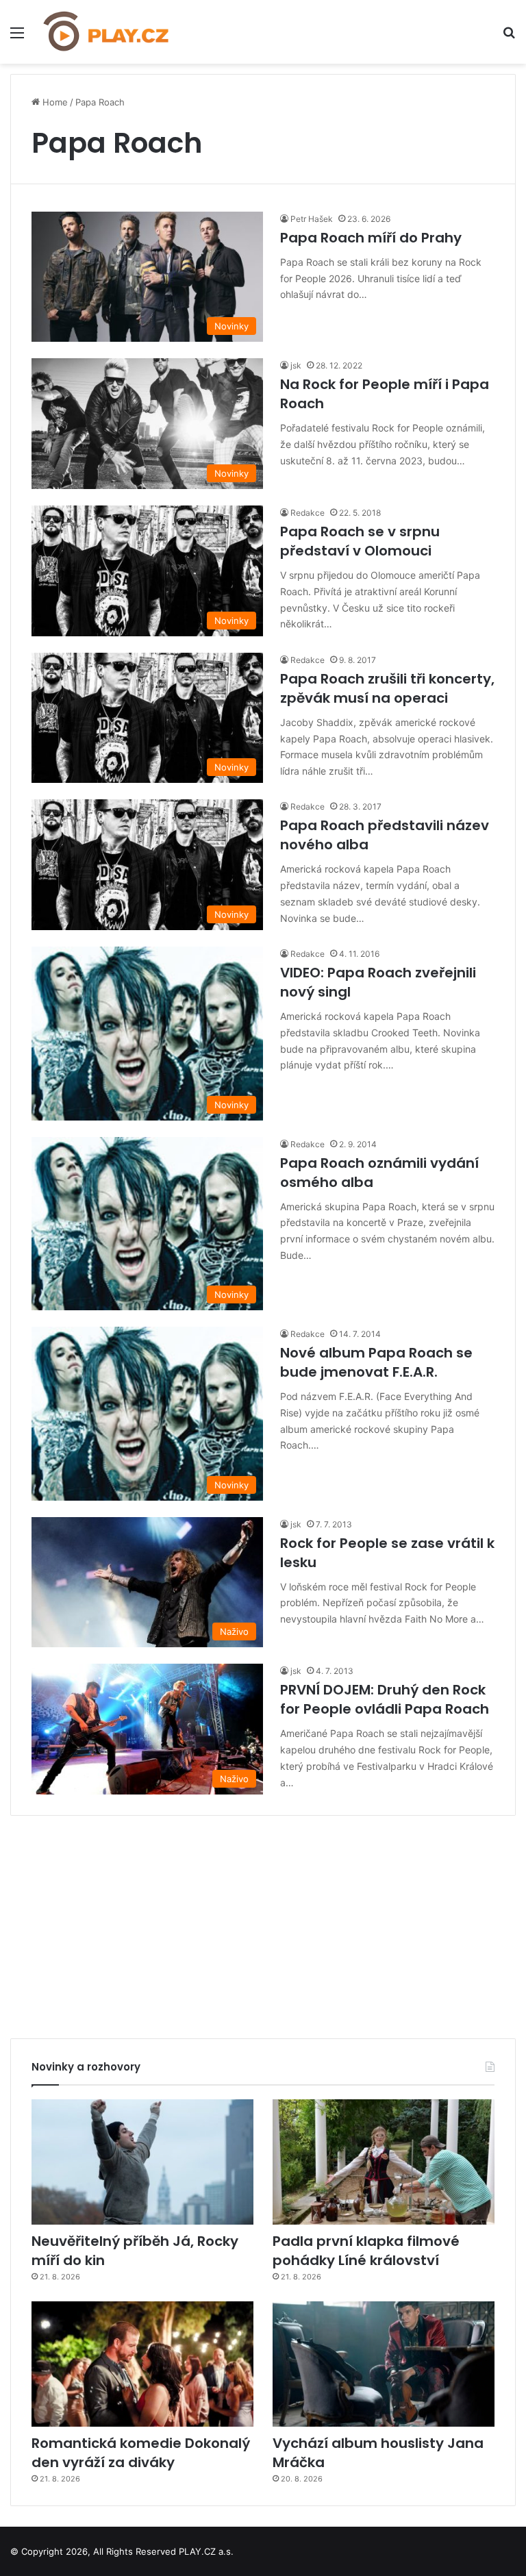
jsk (296, 365)
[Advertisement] (263, 1922)
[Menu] (17, 37)
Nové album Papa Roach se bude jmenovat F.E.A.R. (376, 1362)
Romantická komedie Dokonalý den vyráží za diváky (141, 2453)
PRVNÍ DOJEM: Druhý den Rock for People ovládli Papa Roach (385, 1699)
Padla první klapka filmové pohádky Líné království (366, 2251)
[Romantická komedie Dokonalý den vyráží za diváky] (142, 2364)
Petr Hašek (312, 219)
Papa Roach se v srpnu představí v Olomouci (360, 541)
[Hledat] (509, 37)
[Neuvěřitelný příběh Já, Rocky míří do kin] (142, 2162)
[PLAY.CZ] (107, 32)
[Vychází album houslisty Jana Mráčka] (384, 2364)
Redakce (308, 513)
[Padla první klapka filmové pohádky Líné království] (384, 2162)
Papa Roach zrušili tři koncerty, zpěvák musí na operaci (387, 688)
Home (54, 102)
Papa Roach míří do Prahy (371, 238)
